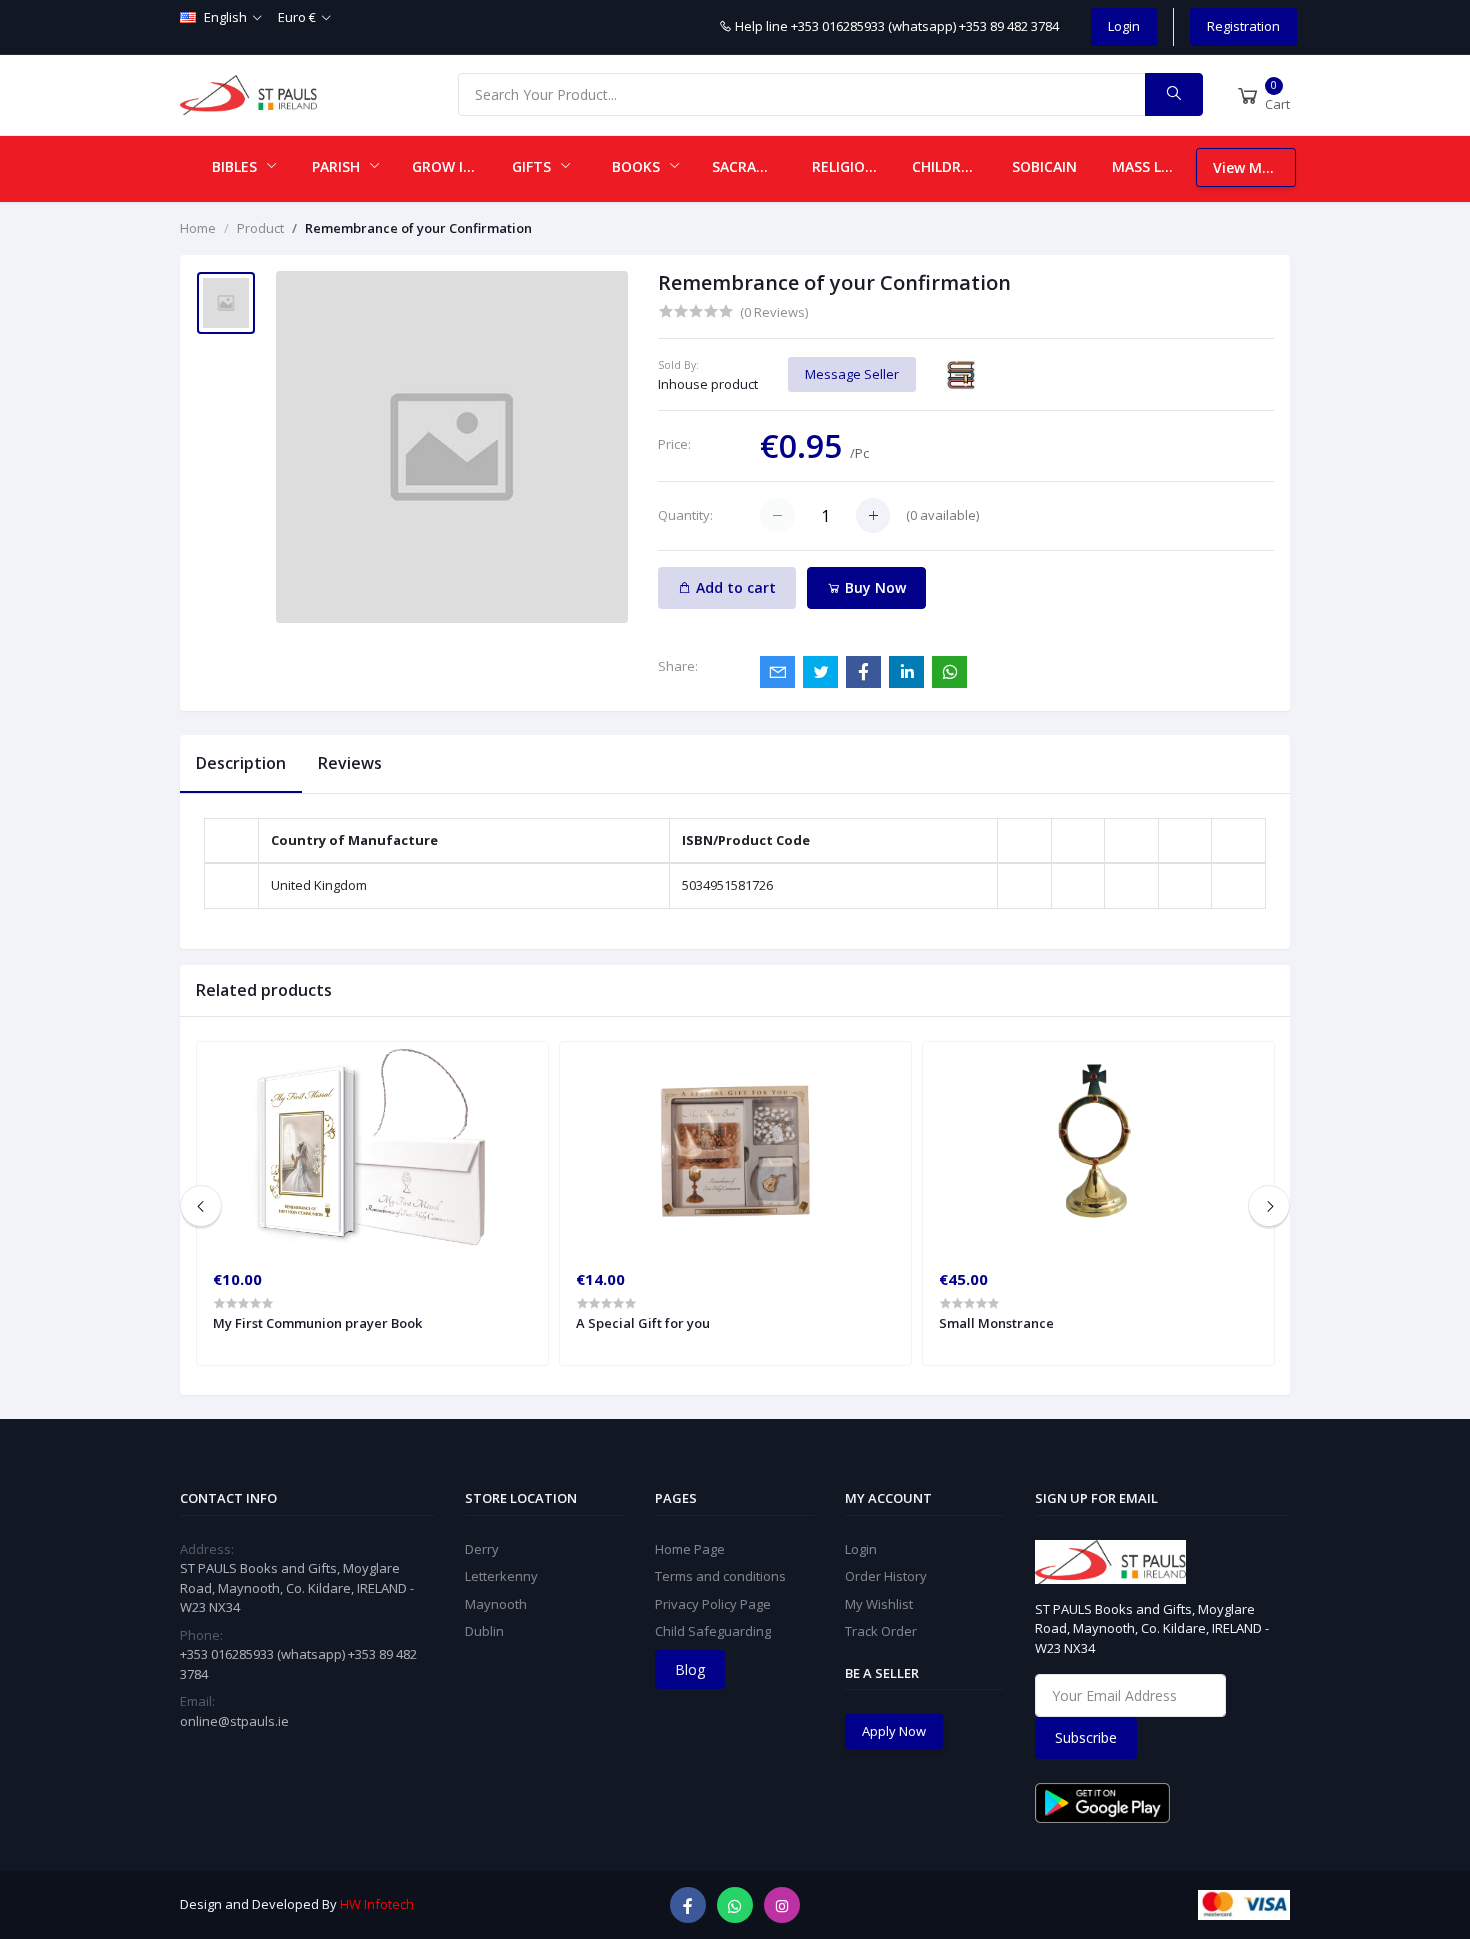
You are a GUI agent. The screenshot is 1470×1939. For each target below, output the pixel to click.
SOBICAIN (1044, 166)
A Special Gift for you (643, 1323)
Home (198, 228)
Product (260, 228)
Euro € (297, 17)
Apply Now (894, 1731)
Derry (482, 1549)
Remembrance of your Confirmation (418, 228)
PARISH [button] (338, 166)
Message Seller (852, 374)
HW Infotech (377, 1904)
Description (241, 763)
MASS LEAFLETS (1154, 166)
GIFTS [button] (533, 166)
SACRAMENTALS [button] (754, 166)
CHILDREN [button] (948, 166)
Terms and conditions (720, 1576)
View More (1249, 167)
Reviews (350, 763)
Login (1124, 26)
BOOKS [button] (638, 166)
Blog (690, 1669)
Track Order (881, 1631)
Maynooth (496, 1604)
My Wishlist (879, 1604)
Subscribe (1086, 1737)
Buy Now (873, 587)
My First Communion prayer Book (317, 1323)
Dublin (484, 1631)
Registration (1243, 26)
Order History (886, 1576)
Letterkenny (501, 1576)
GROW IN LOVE (454, 166)
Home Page (690, 1549)
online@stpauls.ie (234, 1721)
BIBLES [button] (236, 166)
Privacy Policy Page (713, 1604)
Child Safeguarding (713, 1631)
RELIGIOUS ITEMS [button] (854, 166)
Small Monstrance (996, 1323)
